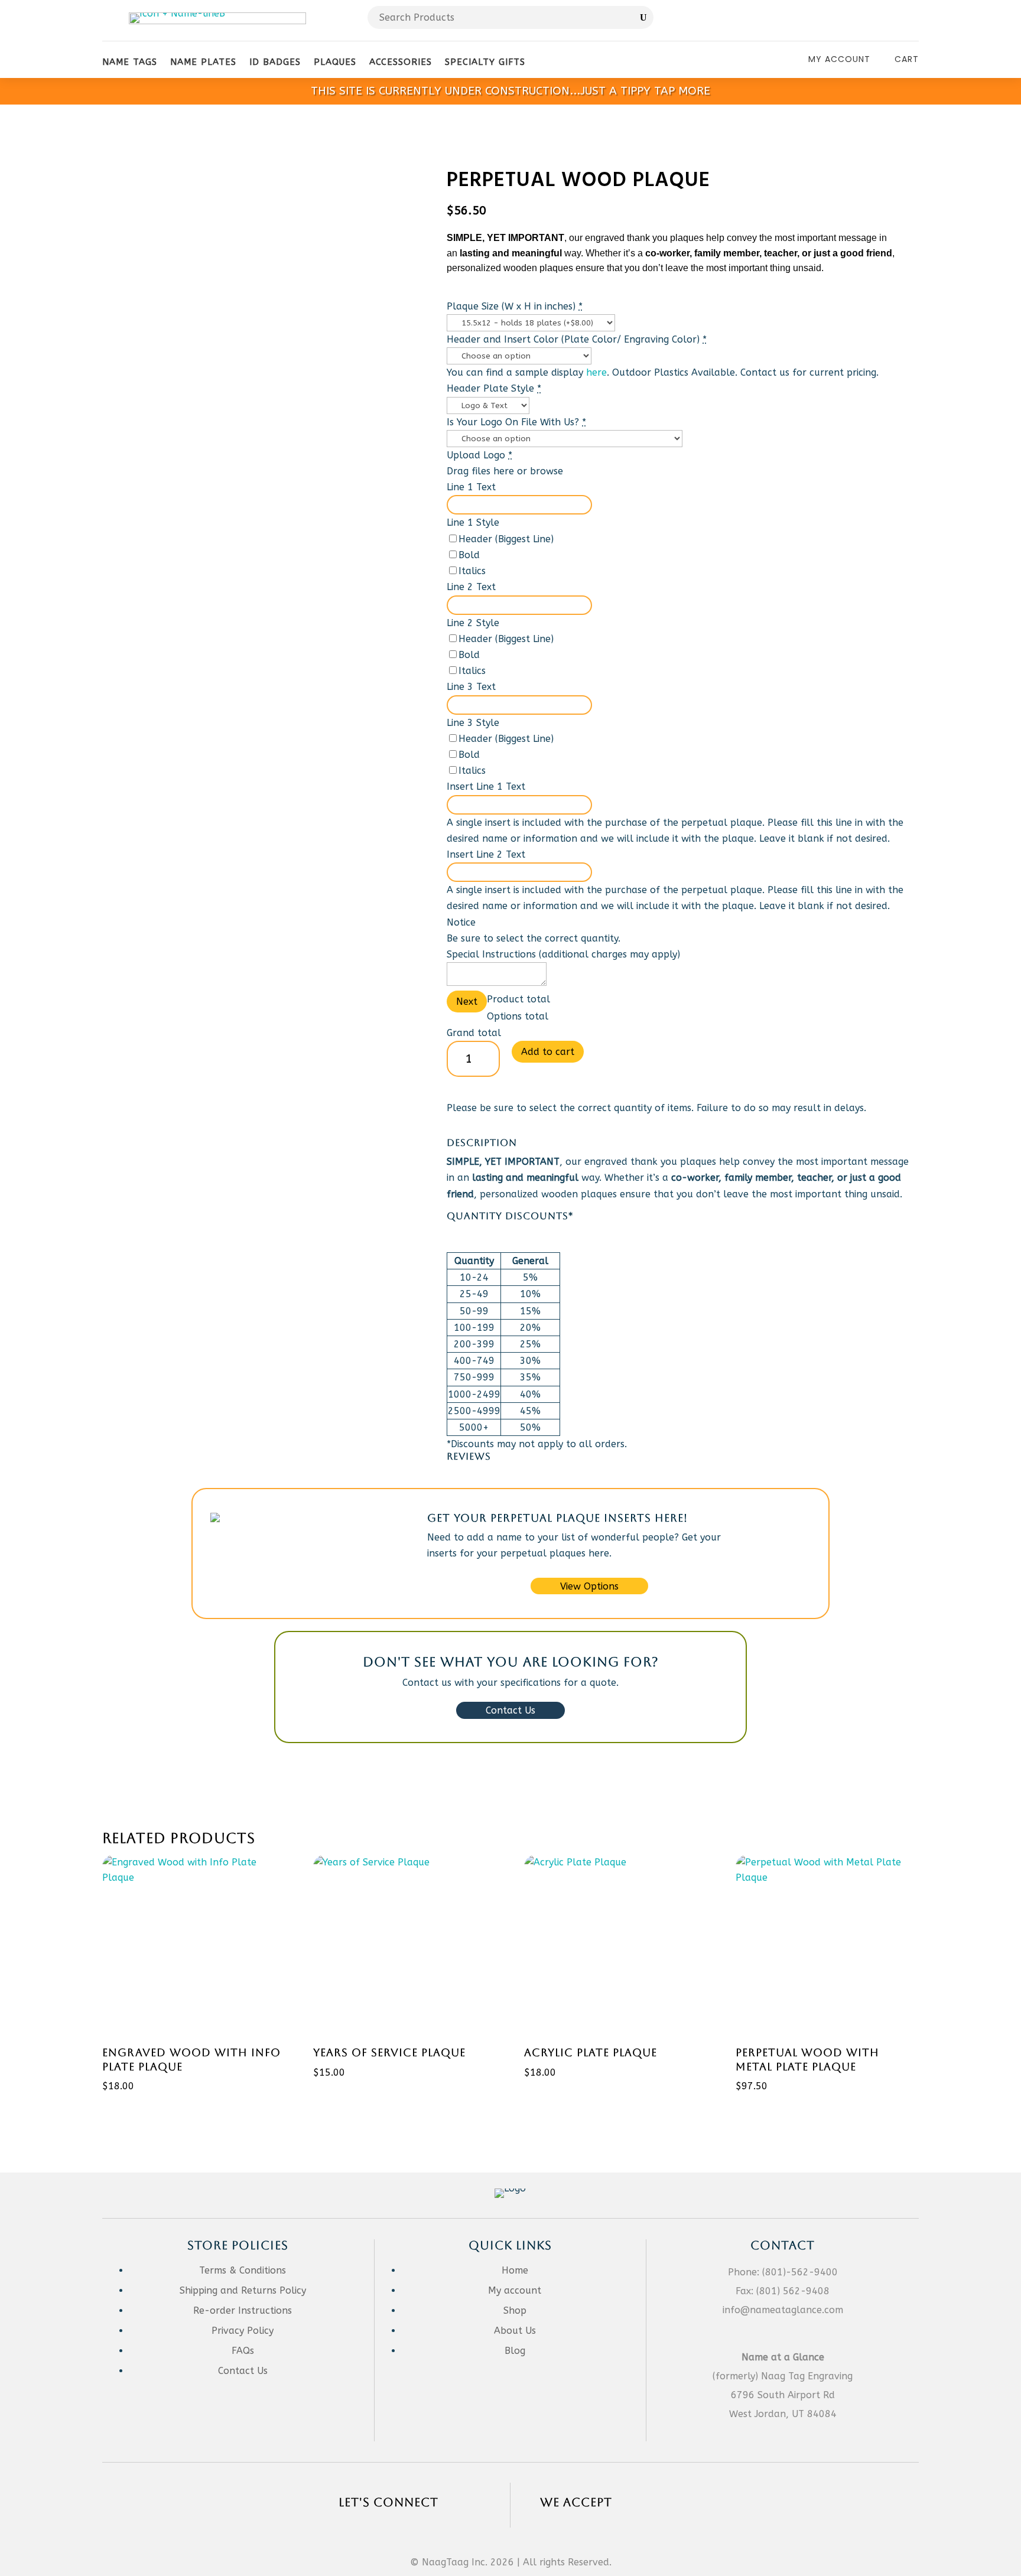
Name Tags (130, 62)
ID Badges (275, 62)
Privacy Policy (243, 2331)
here (596, 372)
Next (467, 1002)
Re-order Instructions (243, 2310)
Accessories (401, 62)
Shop (515, 2310)
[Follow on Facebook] (885, 21)
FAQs (243, 2351)
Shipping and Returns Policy (243, 2290)
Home (515, 2270)
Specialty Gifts (485, 62)
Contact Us (510, 1710)
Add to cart (548, 1052)
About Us (515, 2331)
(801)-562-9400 (800, 2272)
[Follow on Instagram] (909, 21)
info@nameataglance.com (783, 2310)
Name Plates (203, 62)
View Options (589, 1586)
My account (515, 2290)
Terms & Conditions (243, 2270)
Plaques (335, 62)
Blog (515, 2351)
